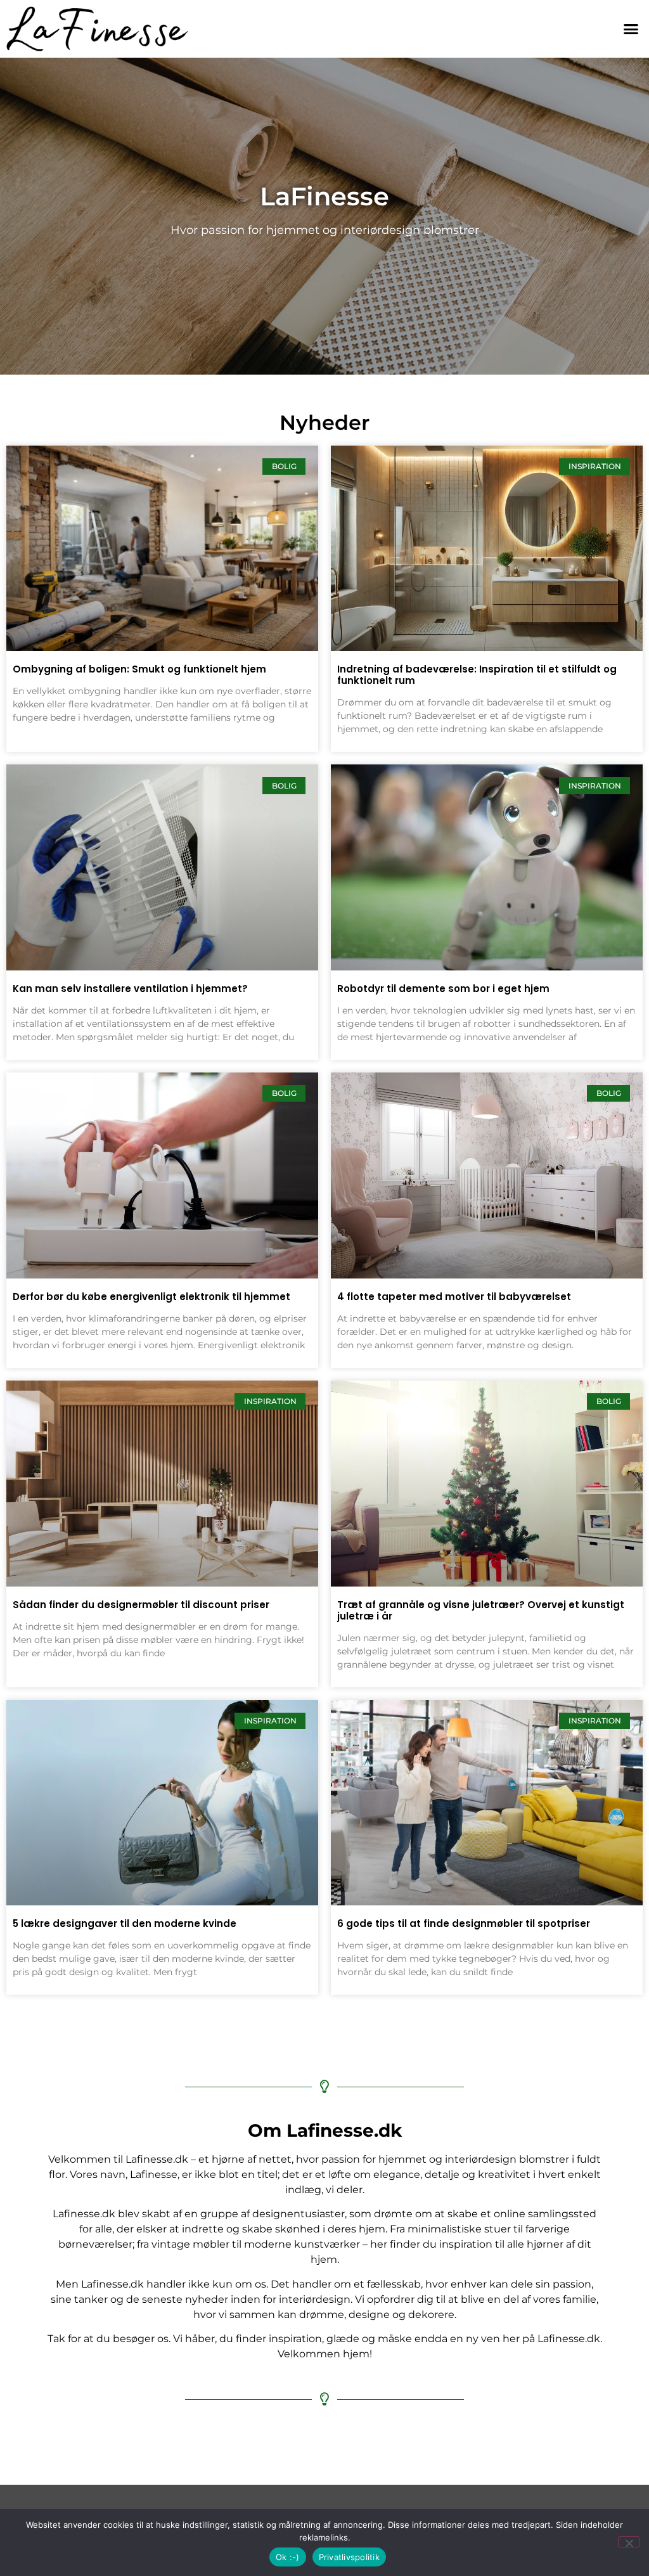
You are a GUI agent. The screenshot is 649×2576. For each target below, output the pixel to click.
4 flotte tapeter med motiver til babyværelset (454, 1297)
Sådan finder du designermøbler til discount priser (141, 1605)
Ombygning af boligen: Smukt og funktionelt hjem (139, 669)
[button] (631, 29)
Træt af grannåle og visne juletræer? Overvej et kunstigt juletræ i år (481, 1610)
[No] (629, 2542)
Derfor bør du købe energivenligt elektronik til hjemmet (151, 1297)
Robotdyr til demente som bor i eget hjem (443, 989)
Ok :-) (288, 2557)
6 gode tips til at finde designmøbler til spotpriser (464, 1923)
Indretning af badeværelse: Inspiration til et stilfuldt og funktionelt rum (477, 675)
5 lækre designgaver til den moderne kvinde (125, 1923)
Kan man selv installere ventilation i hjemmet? (130, 989)
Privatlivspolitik (349, 2557)
